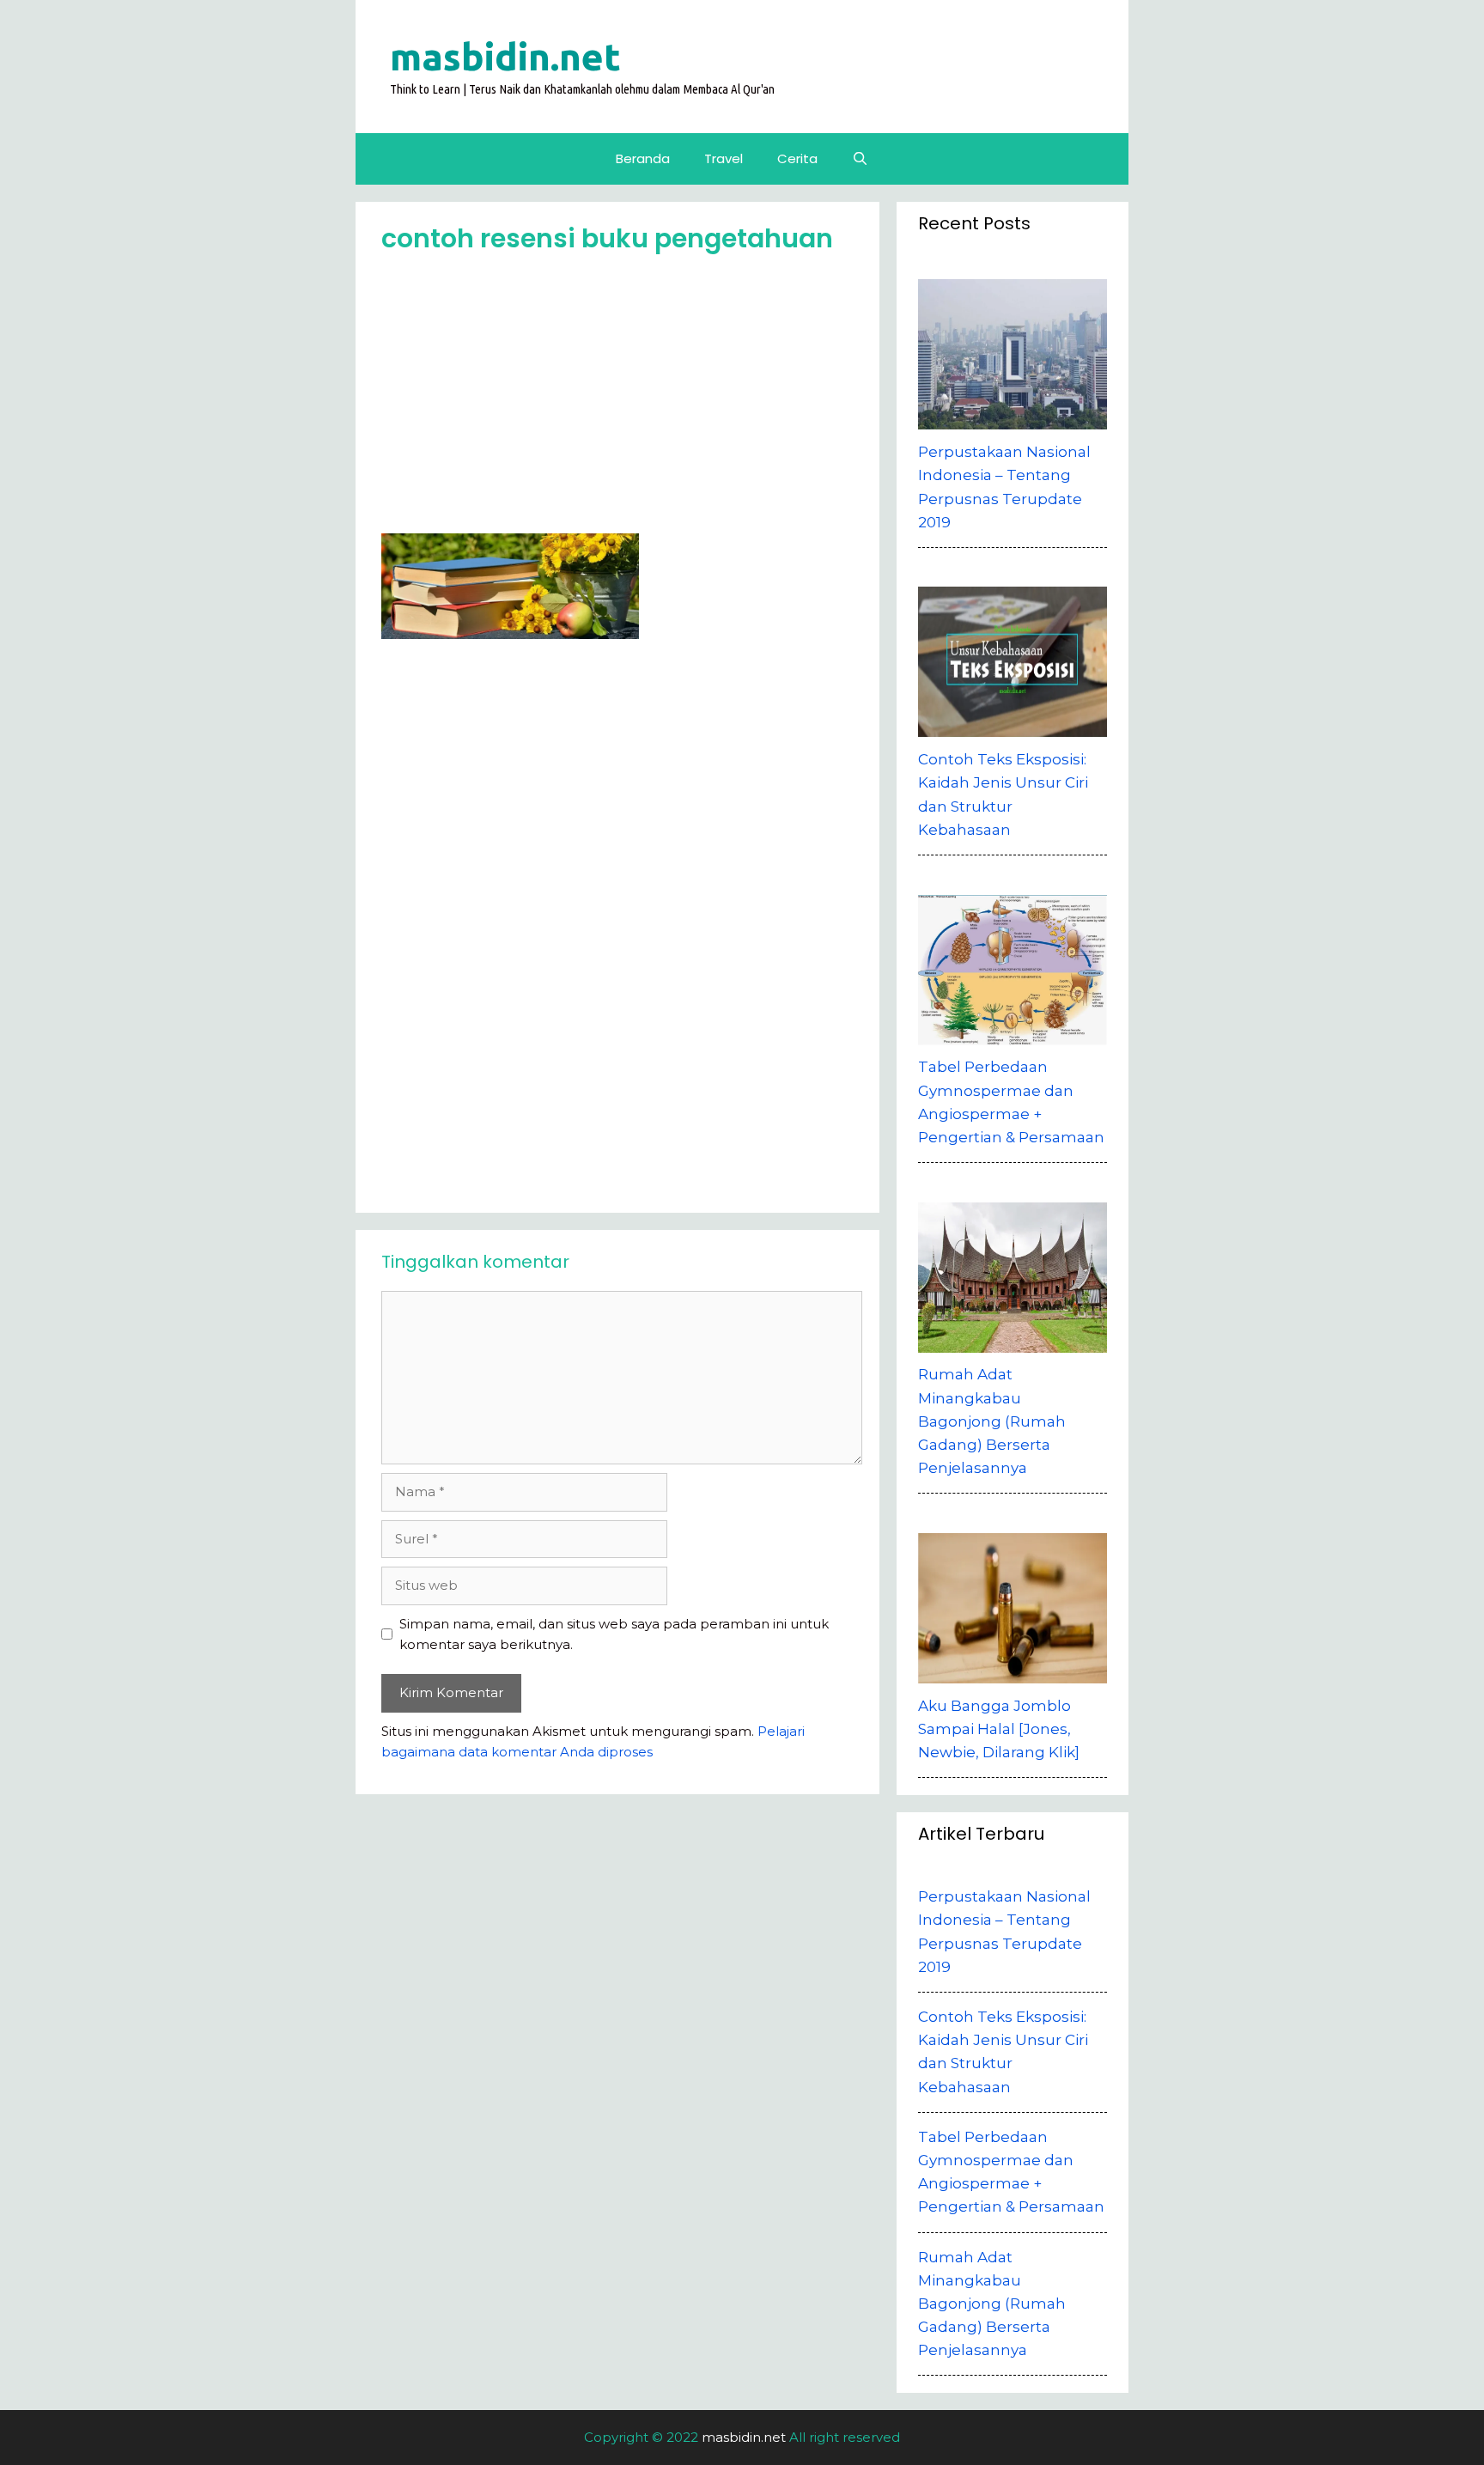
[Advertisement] (622, 400)
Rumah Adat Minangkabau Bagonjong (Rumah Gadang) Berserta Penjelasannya (992, 2304)
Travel (724, 158)
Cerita (797, 158)
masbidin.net (505, 56)
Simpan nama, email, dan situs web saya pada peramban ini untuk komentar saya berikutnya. (614, 1634)
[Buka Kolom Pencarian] (860, 159)
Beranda (643, 158)
